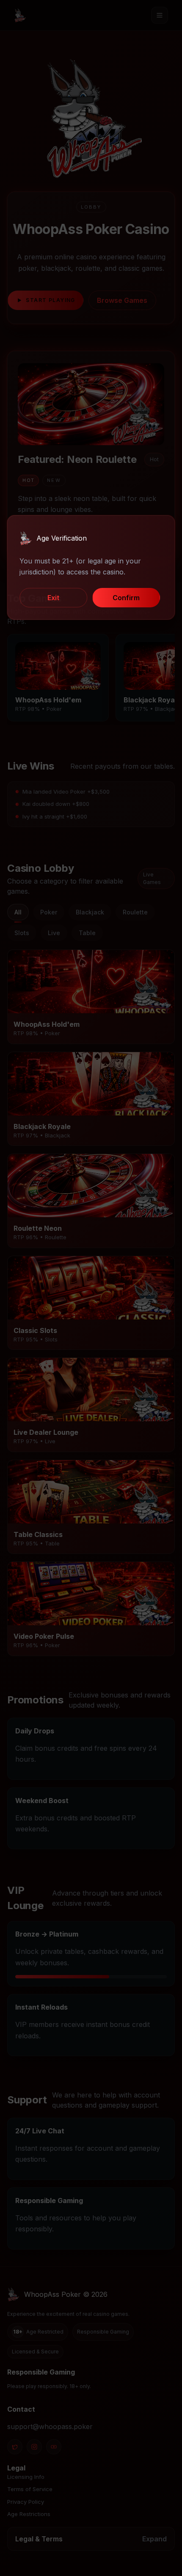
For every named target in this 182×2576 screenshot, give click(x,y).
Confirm (126, 598)
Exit (53, 598)
